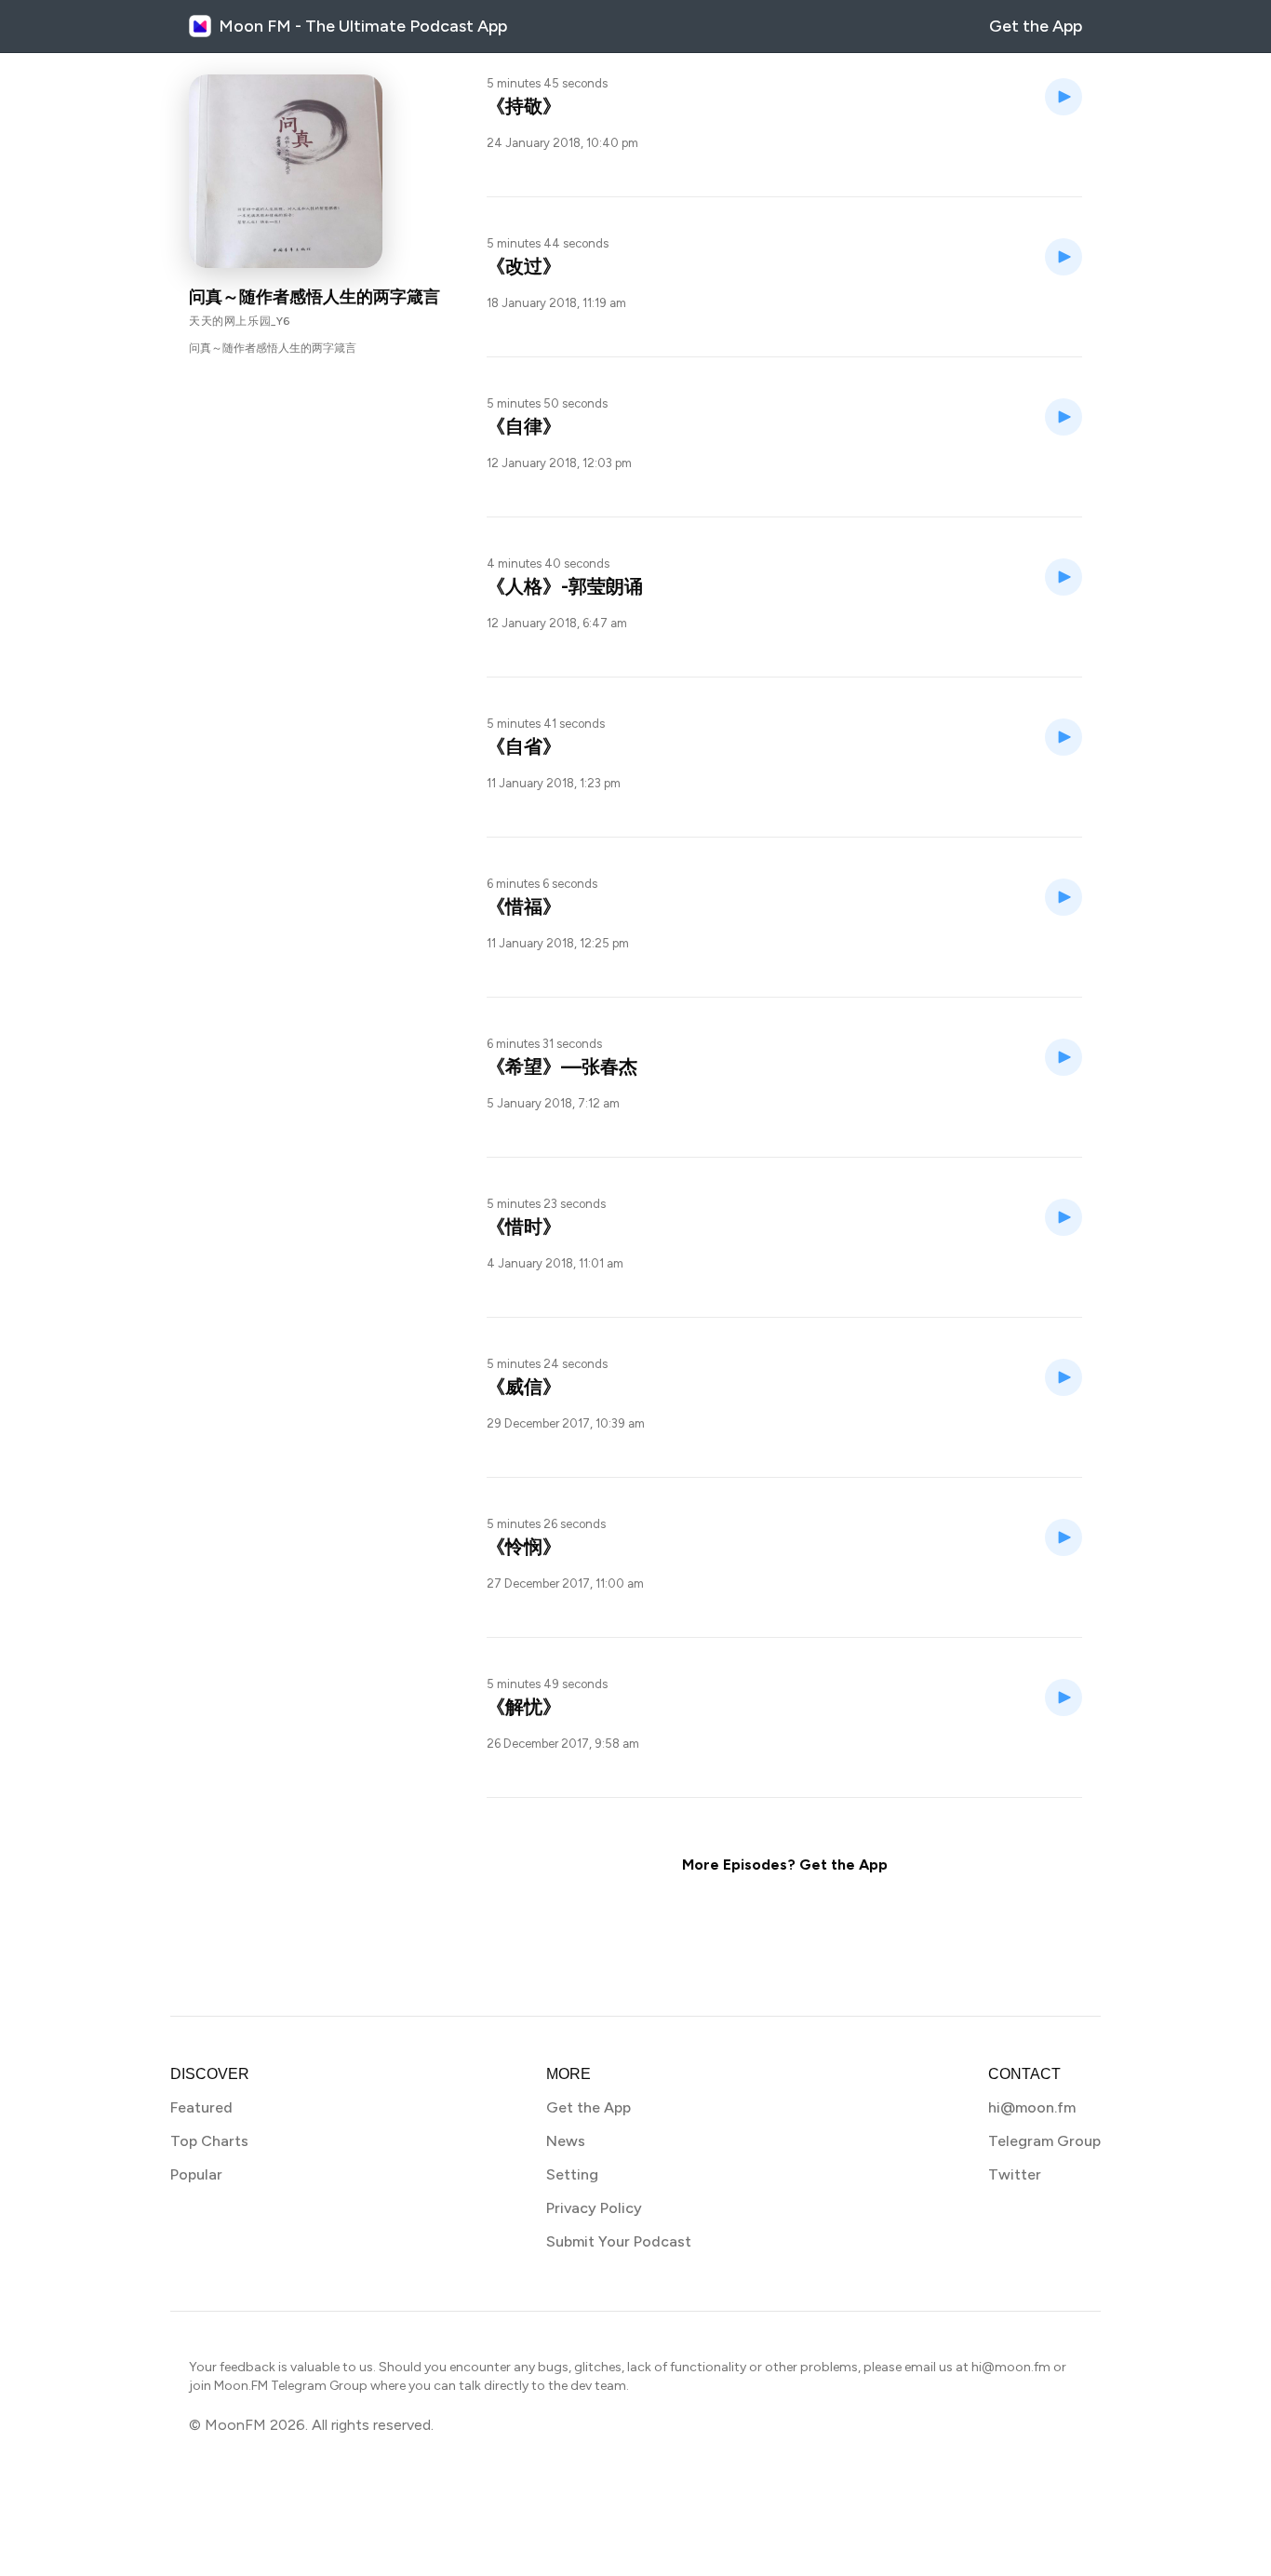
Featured (201, 2107)
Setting (572, 2174)
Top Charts (209, 2141)
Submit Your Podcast (619, 2241)
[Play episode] (1064, 97)
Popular (196, 2174)
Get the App (1036, 26)
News (566, 2141)
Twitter (1015, 2174)
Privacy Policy (594, 2208)
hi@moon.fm (1032, 2107)
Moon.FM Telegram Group (291, 2386)
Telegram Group (1044, 2141)
